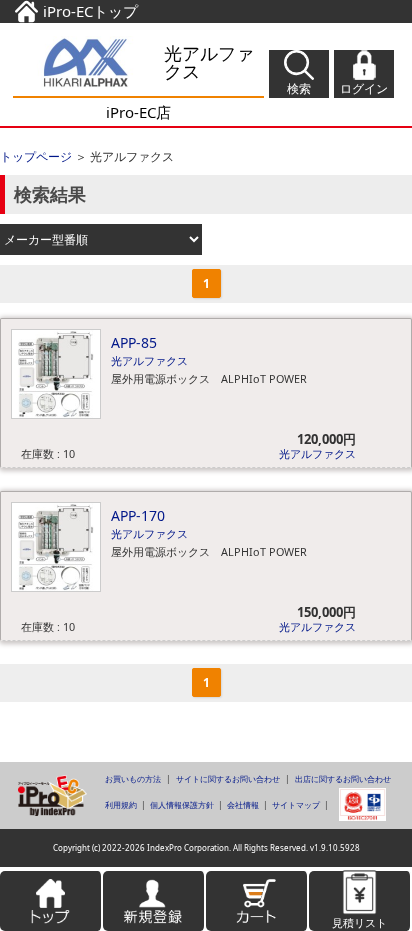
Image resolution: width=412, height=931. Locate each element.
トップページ (36, 156)
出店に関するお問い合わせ (343, 778)
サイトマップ (296, 804)
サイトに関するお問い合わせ (228, 778)
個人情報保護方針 (182, 804)
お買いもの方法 (133, 778)
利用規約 (121, 804)
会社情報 (243, 804)
